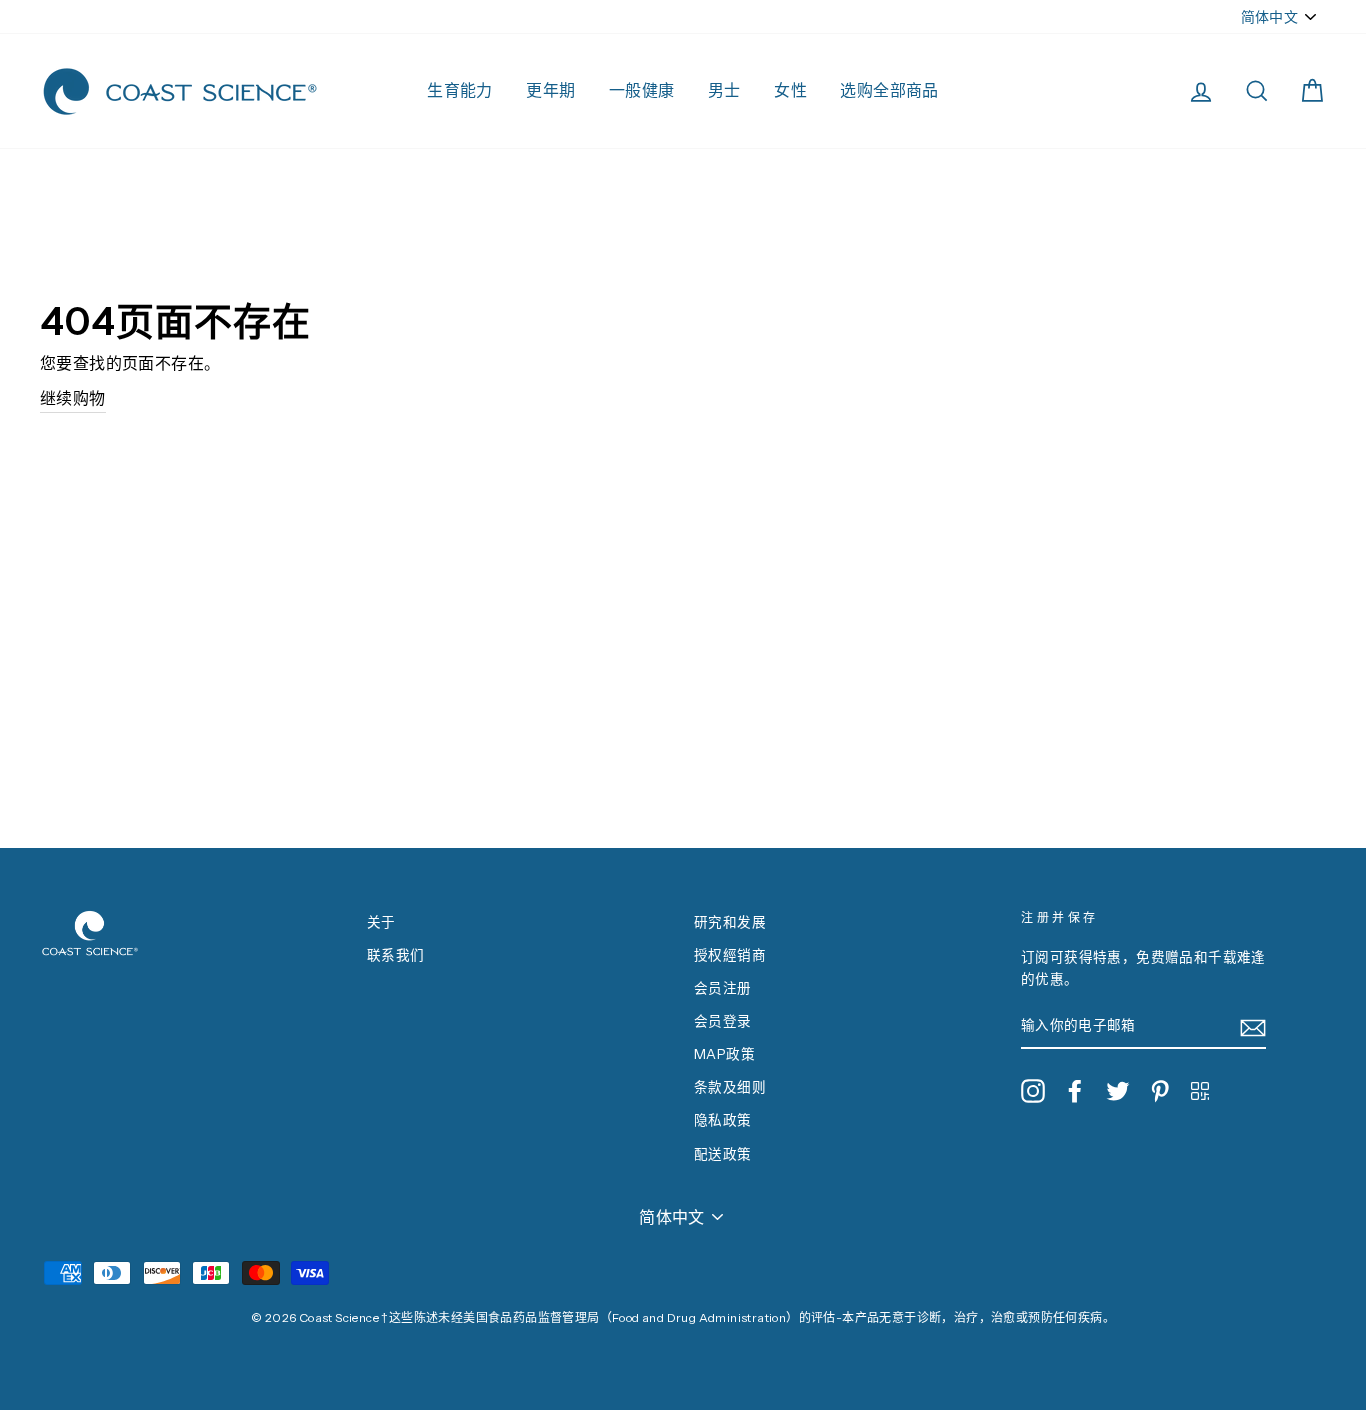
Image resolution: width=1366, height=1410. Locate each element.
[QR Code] (1200, 1091)
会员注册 (723, 988)
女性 (790, 90)
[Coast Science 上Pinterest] (1160, 1091)
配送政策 (723, 1154)
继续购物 (73, 398)
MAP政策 (724, 1054)
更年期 (550, 90)
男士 (724, 90)
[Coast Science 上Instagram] (1033, 1091)
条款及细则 (730, 1087)
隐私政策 (723, 1120)
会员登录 (723, 1021)
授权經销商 (730, 955)
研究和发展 (730, 922)
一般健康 (642, 90)
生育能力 (460, 90)
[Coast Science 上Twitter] (1118, 1091)
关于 (381, 922)
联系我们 (396, 955)
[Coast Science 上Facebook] (1075, 1091)
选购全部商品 (889, 90)
